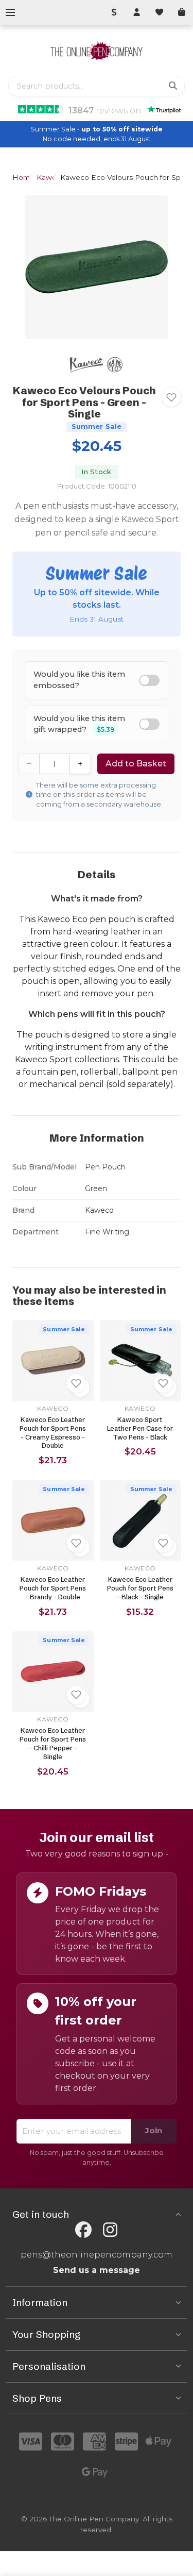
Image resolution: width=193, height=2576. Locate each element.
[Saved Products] (159, 12)
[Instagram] (110, 2230)
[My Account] (136, 12)
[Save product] (171, 397)
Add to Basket (136, 764)
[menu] (10, 12)
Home (23, 177)
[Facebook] (83, 2230)
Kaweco (51, 177)
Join (154, 2130)
